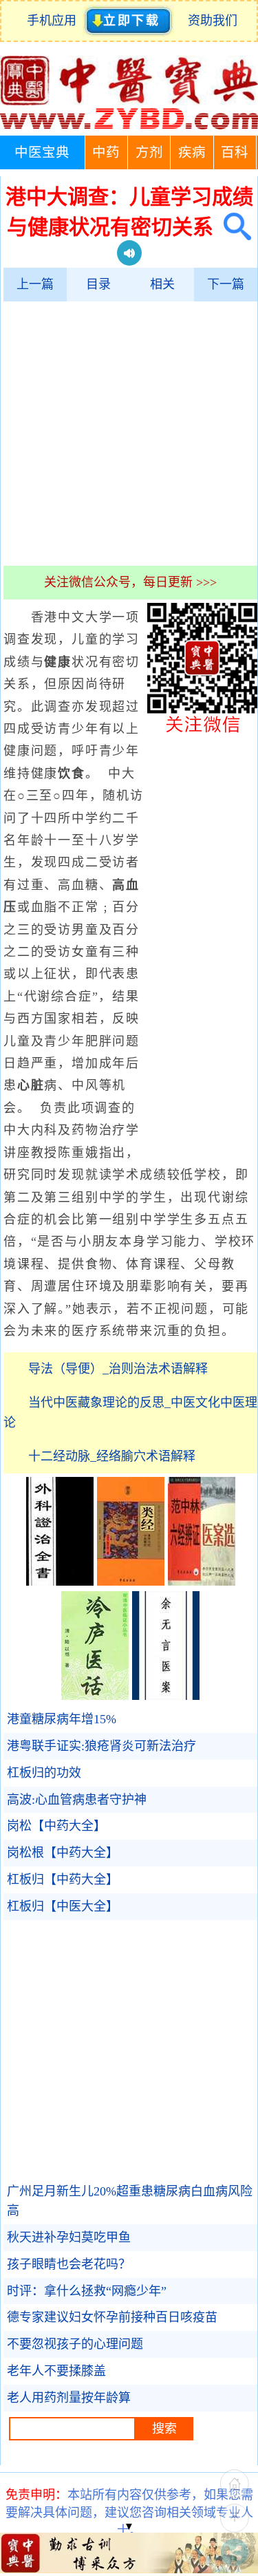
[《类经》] (131, 1582)
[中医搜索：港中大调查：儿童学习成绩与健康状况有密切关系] (232, 227)
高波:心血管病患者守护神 (77, 1800)
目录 (98, 284)
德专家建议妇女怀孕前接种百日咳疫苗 (112, 2317)
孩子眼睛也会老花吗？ (69, 2264)
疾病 (192, 152)
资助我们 (213, 21)
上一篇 (35, 284)
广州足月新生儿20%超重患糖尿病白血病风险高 (130, 2201)
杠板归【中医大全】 (63, 1906)
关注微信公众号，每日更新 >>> (130, 582)
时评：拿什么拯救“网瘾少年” (87, 2291)
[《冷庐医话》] (95, 1696)
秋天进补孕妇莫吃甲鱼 (69, 2237)
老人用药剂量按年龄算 (69, 2398)
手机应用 (55, 21)
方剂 (149, 152)
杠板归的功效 (44, 1773)
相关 (162, 284)
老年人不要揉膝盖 (56, 2371)
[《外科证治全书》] (60, 1582)
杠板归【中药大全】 (63, 1880)
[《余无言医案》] (166, 1696)
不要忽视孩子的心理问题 (75, 2344)
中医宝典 (42, 152)
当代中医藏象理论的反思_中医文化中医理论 (130, 1413)
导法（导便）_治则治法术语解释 (118, 1369)
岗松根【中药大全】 (63, 1853)
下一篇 (226, 284)
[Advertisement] (129, 433)
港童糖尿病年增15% (62, 1719)
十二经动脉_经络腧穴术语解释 (112, 1456)
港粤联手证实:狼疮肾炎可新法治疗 (101, 1746)
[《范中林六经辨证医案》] (202, 1582)
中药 (106, 152)
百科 (235, 152)
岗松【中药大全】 (56, 1826)
